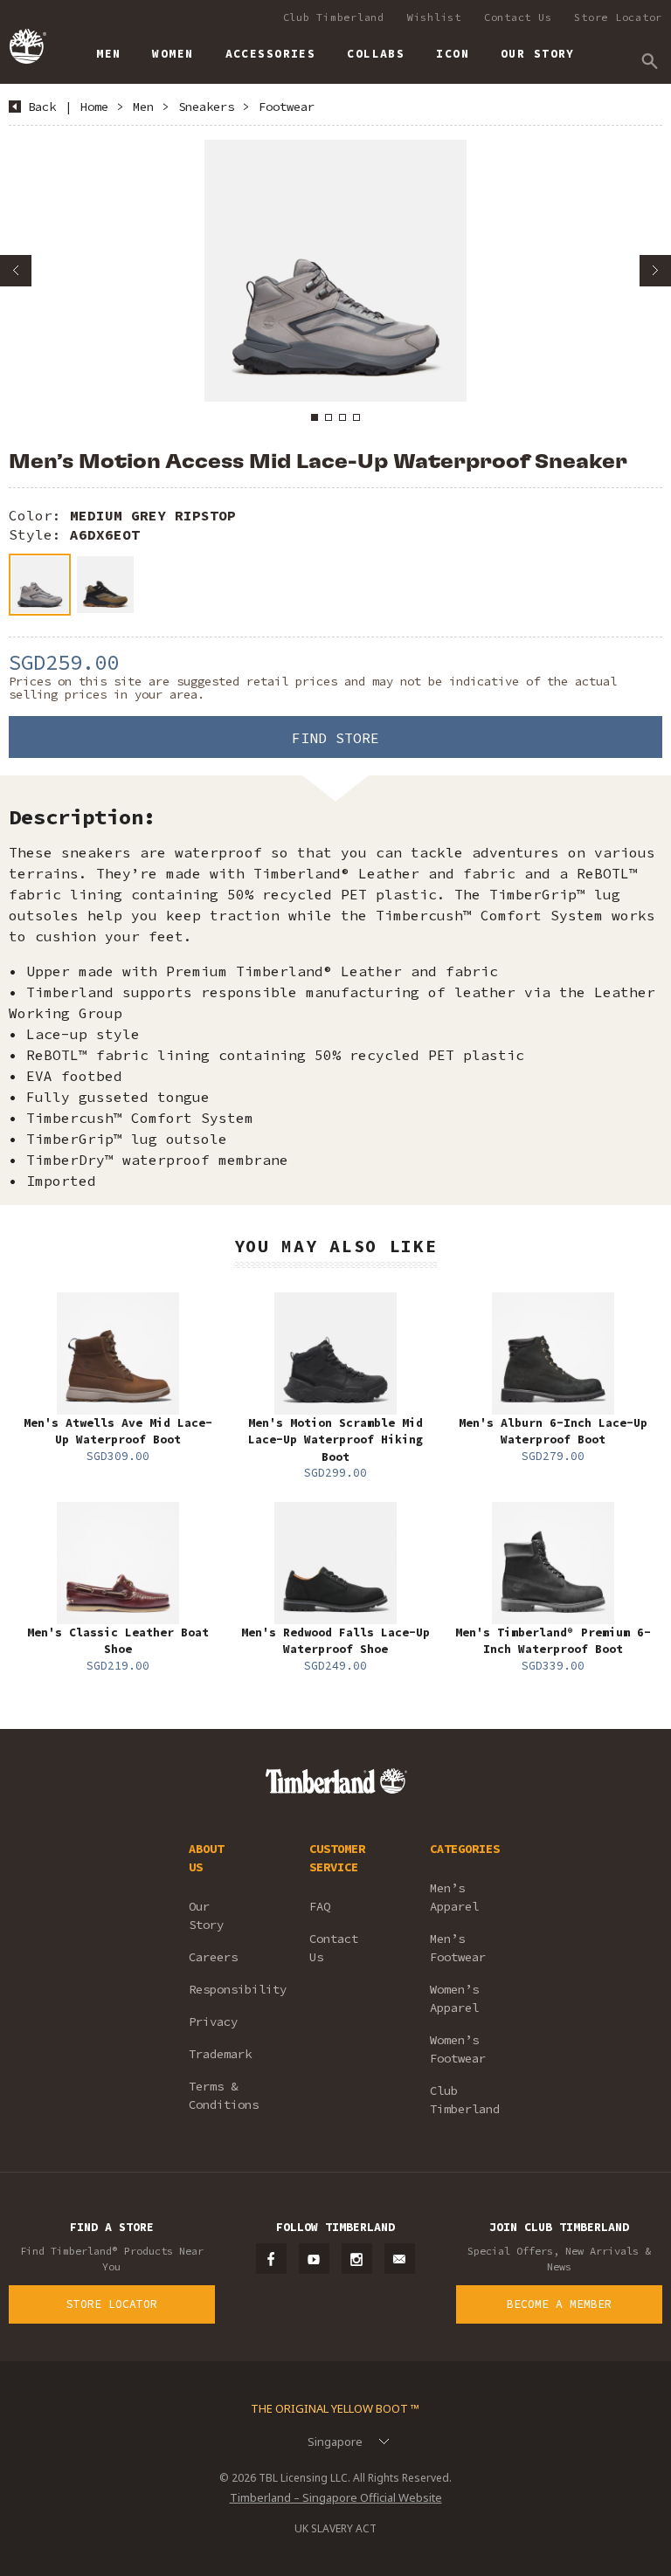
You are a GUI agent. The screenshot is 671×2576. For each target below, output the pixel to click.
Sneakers (206, 107)
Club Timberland (334, 17)
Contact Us (518, 17)
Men (143, 107)
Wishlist (434, 17)
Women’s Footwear (458, 2049)
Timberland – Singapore (27, 46)
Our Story (206, 1915)
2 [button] (329, 417)
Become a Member (559, 2304)
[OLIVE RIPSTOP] (105, 585)
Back (42, 107)
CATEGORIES (465, 1849)
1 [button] (315, 417)
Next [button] (655, 271)
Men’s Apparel (454, 1897)
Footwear (287, 107)
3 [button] (342, 417)
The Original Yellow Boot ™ (335, 2408)
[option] (335, 271)
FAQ (320, 1906)
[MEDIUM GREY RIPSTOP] (40, 585)
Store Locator (618, 17)
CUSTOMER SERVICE (337, 1858)
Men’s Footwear (458, 1948)
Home (94, 107)
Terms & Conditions (224, 2095)
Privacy (213, 2022)
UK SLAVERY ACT (335, 2528)
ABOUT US (206, 1858)
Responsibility (225, 1989)
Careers (213, 1957)
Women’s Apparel (454, 1998)
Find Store (335, 738)
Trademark (220, 2054)
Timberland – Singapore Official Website (336, 2497)
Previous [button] (16, 271)
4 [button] (356, 417)
